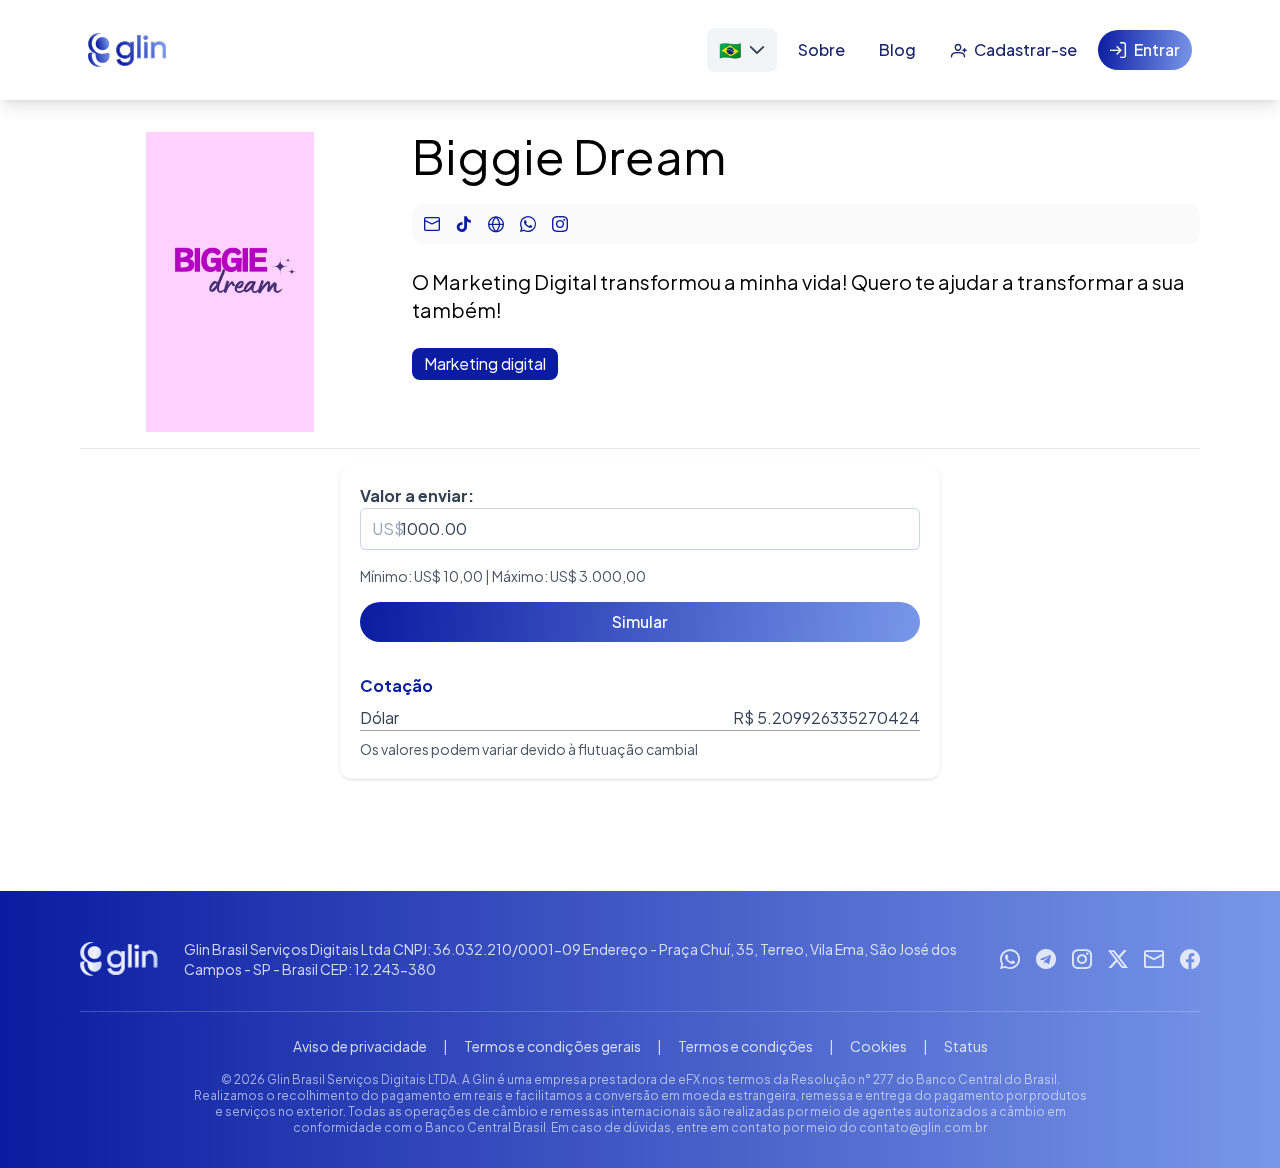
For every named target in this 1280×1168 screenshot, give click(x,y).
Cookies (878, 1046)
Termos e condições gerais (552, 1046)
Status (966, 1046)
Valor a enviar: (417, 495)
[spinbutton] (640, 529)
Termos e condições (745, 1046)
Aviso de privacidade (360, 1046)
